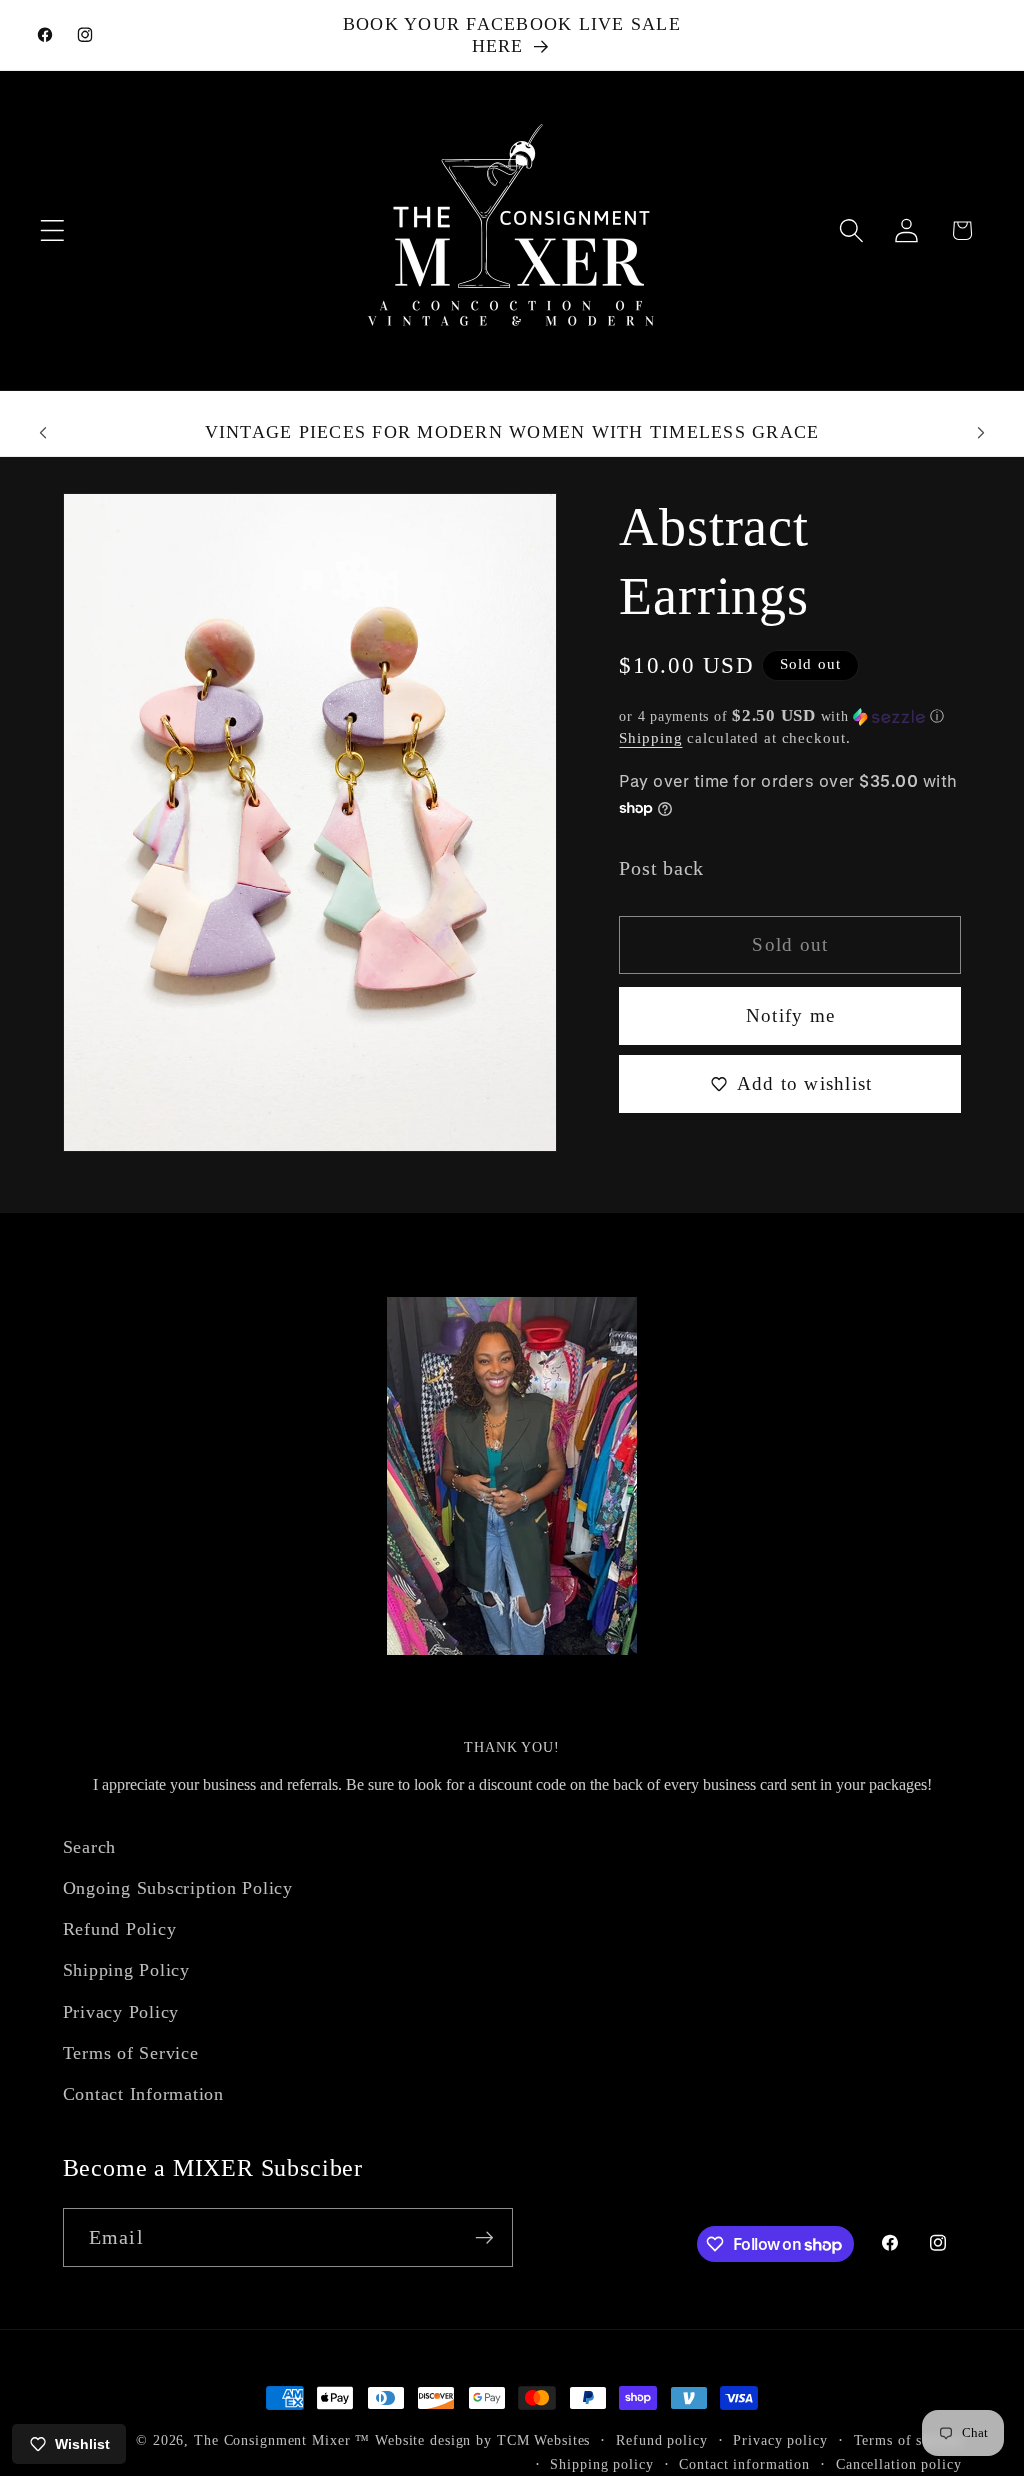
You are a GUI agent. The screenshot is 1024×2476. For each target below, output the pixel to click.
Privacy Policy (121, 2012)
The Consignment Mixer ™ (282, 2440)
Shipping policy (601, 2464)
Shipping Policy (126, 1970)
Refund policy (661, 2440)
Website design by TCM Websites (482, 2440)
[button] (52, 230)
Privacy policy (780, 2440)
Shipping (650, 738)
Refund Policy (120, 1929)
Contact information (744, 2464)
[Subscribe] (484, 2237)
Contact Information (143, 2094)
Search (90, 1847)
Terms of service (908, 2440)
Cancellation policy (899, 2464)
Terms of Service (131, 2053)
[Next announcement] (981, 433)
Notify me (790, 1015)
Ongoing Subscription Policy (178, 1888)
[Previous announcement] (43, 433)
